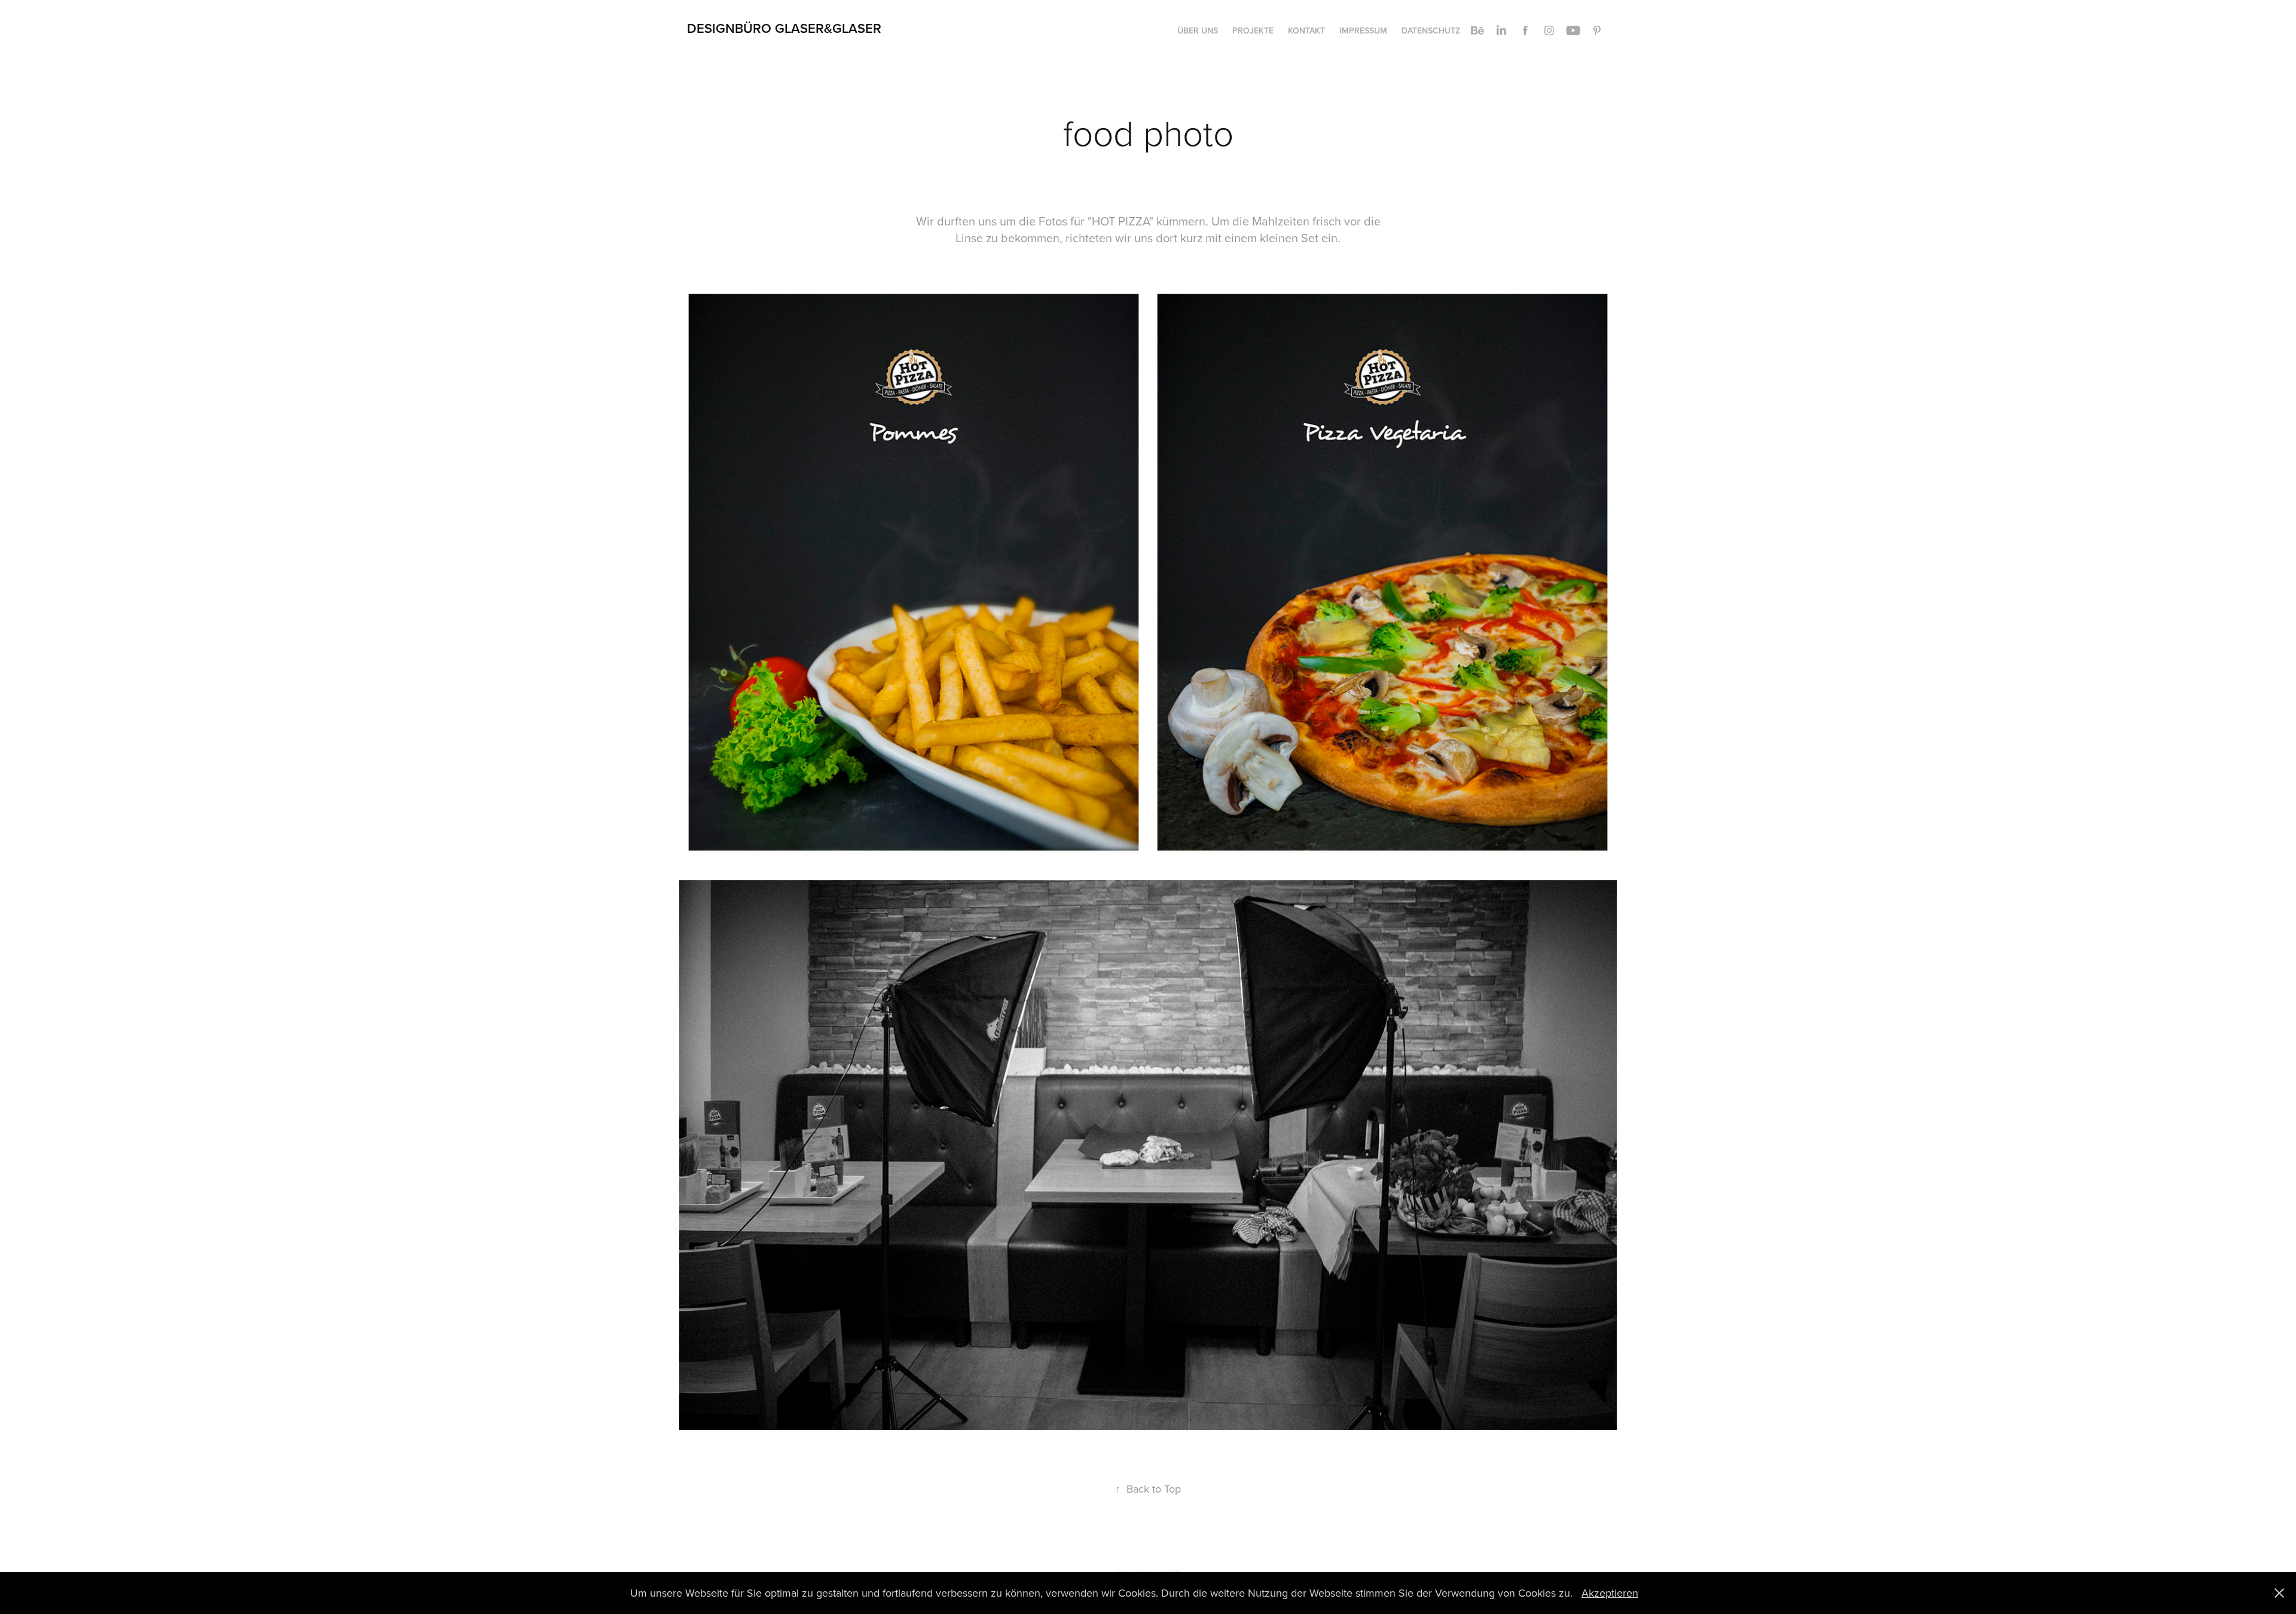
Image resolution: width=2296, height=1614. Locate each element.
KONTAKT (1306, 30)
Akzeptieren (1610, 1593)
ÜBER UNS (1198, 30)
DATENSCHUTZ (1431, 30)
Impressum (1363, 30)
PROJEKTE (1253, 30)
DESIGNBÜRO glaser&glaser (784, 28)
